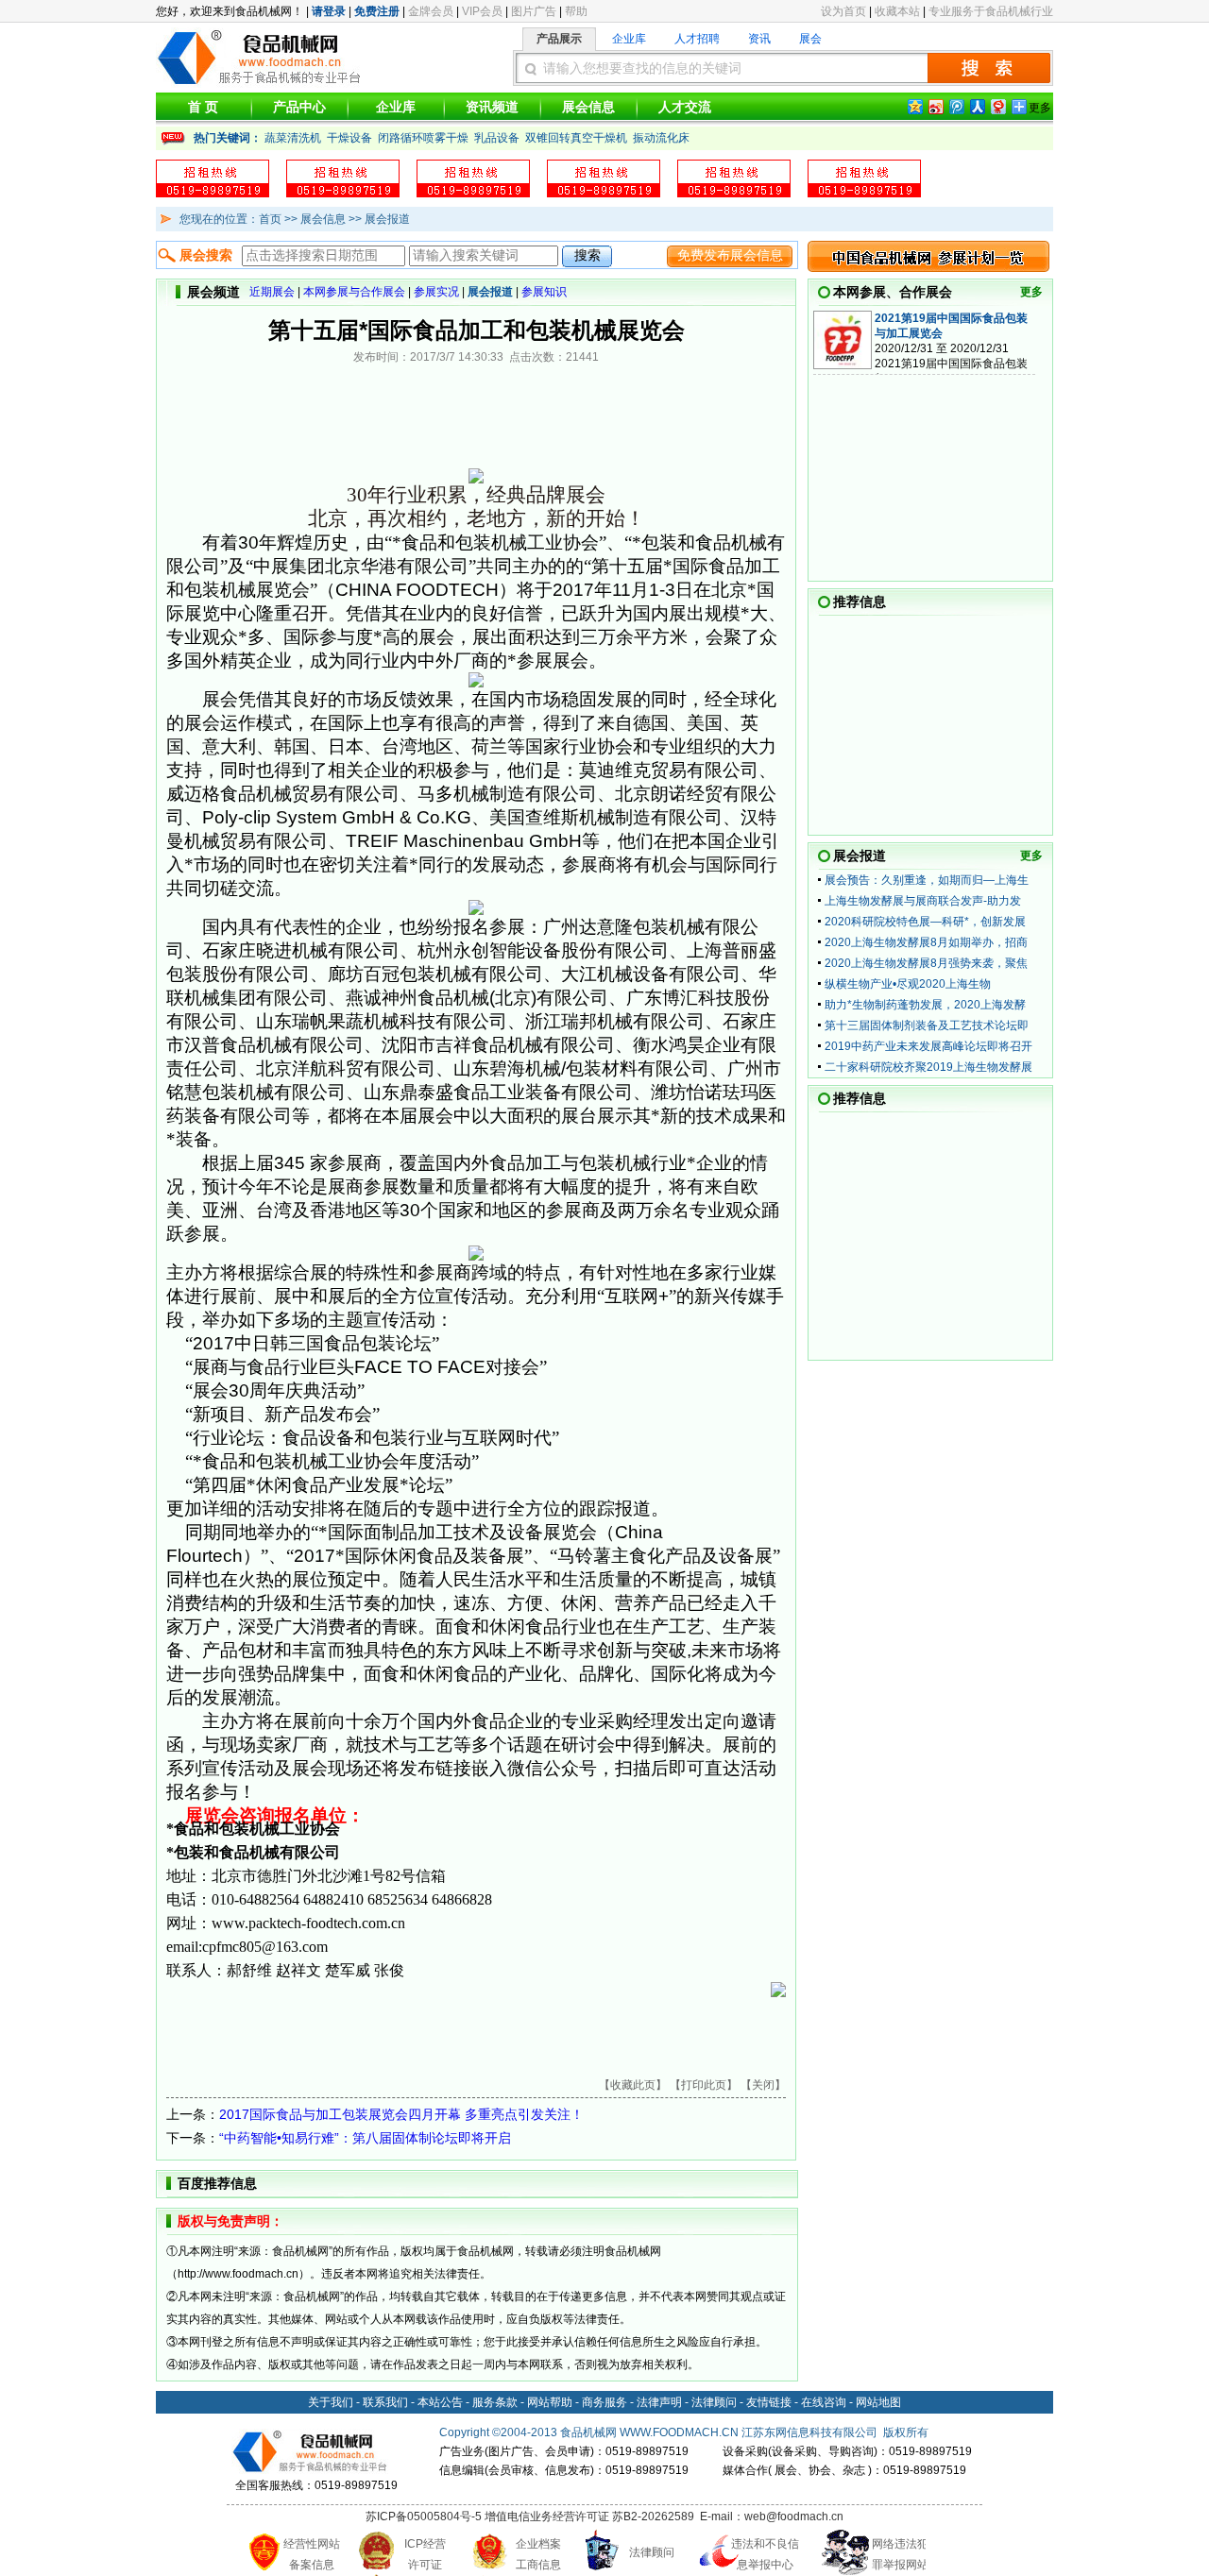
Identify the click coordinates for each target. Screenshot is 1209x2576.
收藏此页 (633, 2085)
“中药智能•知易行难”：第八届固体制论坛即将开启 (365, 2138)
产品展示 (559, 39)
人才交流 (685, 107)
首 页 (203, 107)
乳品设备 (497, 138)
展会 (810, 39)
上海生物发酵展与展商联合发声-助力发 (923, 901)
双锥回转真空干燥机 (576, 138)
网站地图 (878, 2402)
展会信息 (588, 107)
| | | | (408, 292)
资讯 (759, 39)
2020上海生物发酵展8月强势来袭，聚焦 (926, 963)
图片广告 (534, 11)
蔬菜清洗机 (293, 138)
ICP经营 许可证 (425, 2554)
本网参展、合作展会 (893, 292)
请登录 (329, 11)
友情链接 (769, 2402)
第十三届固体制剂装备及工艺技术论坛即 (927, 1025)
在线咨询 (824, 2402)
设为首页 (843, 11)
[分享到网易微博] (997, 106)
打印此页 (704, 2085)
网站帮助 (550, 2402)
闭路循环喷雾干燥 (423, 138)
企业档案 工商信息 (538, 2554)
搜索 (989, 68)
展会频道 (213, 292)
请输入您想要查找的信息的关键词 (642, 68)
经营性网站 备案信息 (312, 2554)
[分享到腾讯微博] (956, 106)
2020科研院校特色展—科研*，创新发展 (925, 922)
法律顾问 (714, 2402)
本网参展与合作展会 (354, 292)
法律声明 (659, 2402)
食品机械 (583, 2432)
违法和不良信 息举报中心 (765, 2554)
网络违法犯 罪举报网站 (900, 2554)
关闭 (763, 2085)
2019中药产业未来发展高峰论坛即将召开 (928, 1046)
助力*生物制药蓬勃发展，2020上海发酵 (925, 1005)
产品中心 (299, 107)
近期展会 (272, 292)
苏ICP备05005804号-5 (424, 2517)
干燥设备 (349, 138)
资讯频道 (492, 107)
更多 (1031, 292)
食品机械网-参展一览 (928, 256)
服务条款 (495, 2402)
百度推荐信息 (217, 2183)
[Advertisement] (387, 2048)
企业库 (629, 39)
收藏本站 (897, 11)
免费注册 (377, 11)
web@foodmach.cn (794, 2517)
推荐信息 (860, 602)
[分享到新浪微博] (935, 106)
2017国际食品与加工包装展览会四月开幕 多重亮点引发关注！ (401, 2114)
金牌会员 (431, 11)
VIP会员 (482, 11)
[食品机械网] (260, 84)
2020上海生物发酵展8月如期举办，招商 (926, 942)
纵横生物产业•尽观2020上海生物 (908, 984)
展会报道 (860, 856)
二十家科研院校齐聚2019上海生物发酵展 (928, 1067)
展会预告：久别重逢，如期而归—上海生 (927, 880)
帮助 (576, 11)
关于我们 (331, 2402)
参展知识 (544, 292)
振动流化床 (661, 138)
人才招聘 (697, 39)
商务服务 (604, 2402)
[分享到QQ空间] (914, 106)
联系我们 (385, 2402)
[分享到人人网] (977, 106)
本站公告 (440, 2402)
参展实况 (436, 292)
